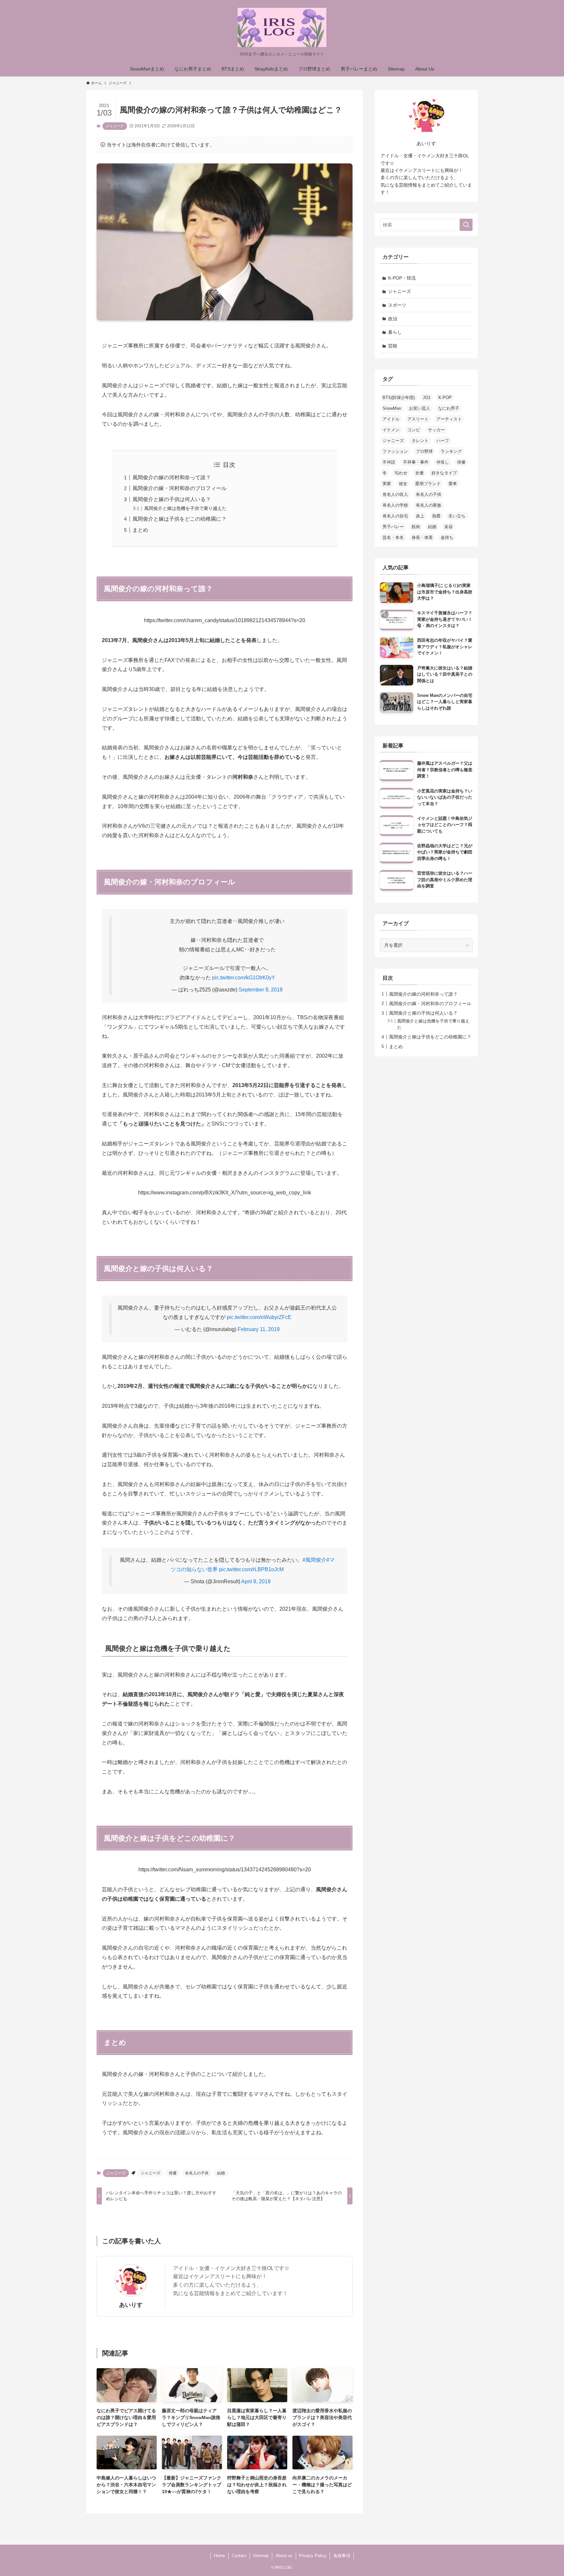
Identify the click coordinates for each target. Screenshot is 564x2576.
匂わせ (401, 473)
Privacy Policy (313, 2556)
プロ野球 (424, 451)
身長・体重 (422, 537)
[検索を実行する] (466, 225)
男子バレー (393, 527)
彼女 (403, 484)
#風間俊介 (314, 1560)
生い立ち (457, 516)
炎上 (420, 516)
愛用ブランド (428, 484)
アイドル (391, 419)
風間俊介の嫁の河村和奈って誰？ (172, 477)
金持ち (447, 537)
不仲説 (389, 462)
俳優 (173, 2173)
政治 (393, 319)
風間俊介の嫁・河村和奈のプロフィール (180, 488)
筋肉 (416, 527)
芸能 (393, 346)
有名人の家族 (429, 505)
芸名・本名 (393, 537)
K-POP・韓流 (402, 278)
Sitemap (261, 2556)
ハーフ (443, 441)
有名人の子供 (197, 2173)
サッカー (436, 430)
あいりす (131, 2305)
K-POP (445, 398)
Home (219, 2556)
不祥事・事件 (416, 462)
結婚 (221, 2173)
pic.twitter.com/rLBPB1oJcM (251, 1569)
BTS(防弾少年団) (399, 398)
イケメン (391, 430)
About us (284, 2556)
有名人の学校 (395, 505)
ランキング (451, 451)
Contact (239, 2556)
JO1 (427, 398)
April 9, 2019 (256, 1581)
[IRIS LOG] (282, 27)
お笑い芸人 (420, 408)
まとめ (140, 530)
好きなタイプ (444, 473)
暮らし (395, 332)
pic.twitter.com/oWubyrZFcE (259, 1317)
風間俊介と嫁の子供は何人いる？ (172, 499)
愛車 (453, 484)
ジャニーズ (115, 126)
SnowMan (392, 408)
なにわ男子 (449, 408)
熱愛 (436, 516)
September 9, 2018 (261, 990)
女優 (419, 473)
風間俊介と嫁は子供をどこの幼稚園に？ (180, 519)
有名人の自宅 (395, 516)
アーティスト (449, 419)
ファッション (395, 451)
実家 (387, 484)
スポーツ (397, 305)
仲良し (443, 462)
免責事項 (342, 2556)
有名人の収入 (395, 494)
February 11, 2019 (259, 1329)
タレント (420, 441)
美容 (448, 527)
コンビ (414, 430)
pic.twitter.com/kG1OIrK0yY (244, 978)
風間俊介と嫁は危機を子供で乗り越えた (185, 508)
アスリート (418, 419)
